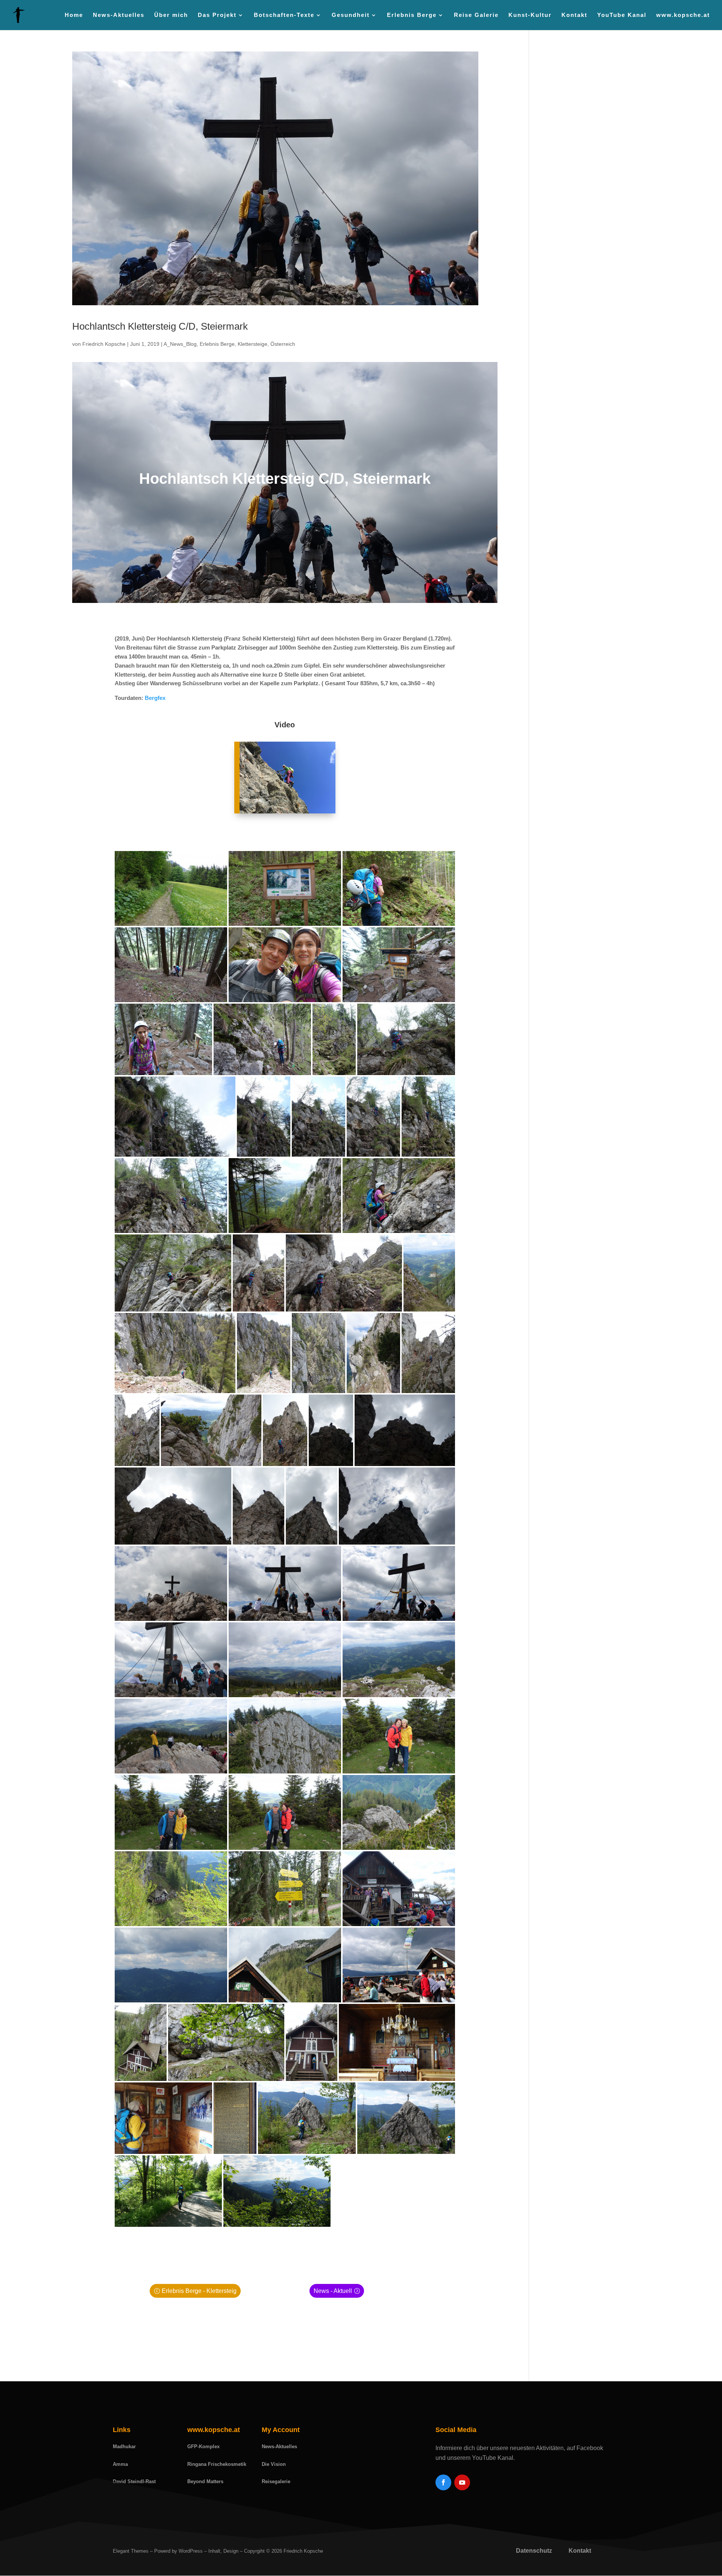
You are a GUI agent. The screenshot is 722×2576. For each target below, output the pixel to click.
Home (74, 15)
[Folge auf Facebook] (443, 2482)
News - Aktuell (333, 2291)
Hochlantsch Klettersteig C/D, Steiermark (160, 326)
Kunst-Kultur (530, 15)
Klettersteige (253, 344)
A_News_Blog (180, 344)
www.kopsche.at (683, 15)
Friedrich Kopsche (104, 344)
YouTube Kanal (622, 15)
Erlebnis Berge (217, 344)
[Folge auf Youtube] (462, 2482)
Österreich (283, 344)
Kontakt (574, 15)
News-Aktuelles (119, 15)
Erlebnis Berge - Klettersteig (199, 2291)
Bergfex (155, 698)
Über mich (171, 15)
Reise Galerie (476, 15)
